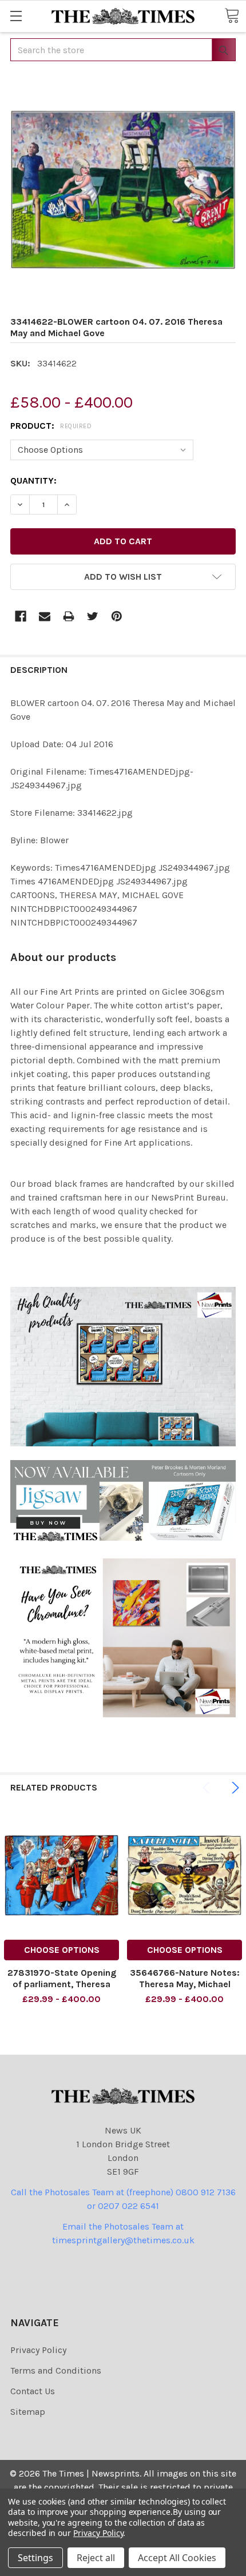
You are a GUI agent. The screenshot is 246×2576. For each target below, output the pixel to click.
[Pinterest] (117, 616)
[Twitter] (93, 616)
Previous (208, 1788)
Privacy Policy (38, 2350)
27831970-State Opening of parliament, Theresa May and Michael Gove (62, 1984)
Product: (51, 426)
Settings (35, 2558)
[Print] (69, 616)
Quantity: (33, 480)
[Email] (45, 616)
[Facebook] (21, 616)
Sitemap (28, 2412)
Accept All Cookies (177, 2558)
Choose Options (62, 1950)
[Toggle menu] (16, 16)
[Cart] (232, 15)
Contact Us (33, 2391)
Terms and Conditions (56, 2370)
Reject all (96, 2558)
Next (233, 1788)
